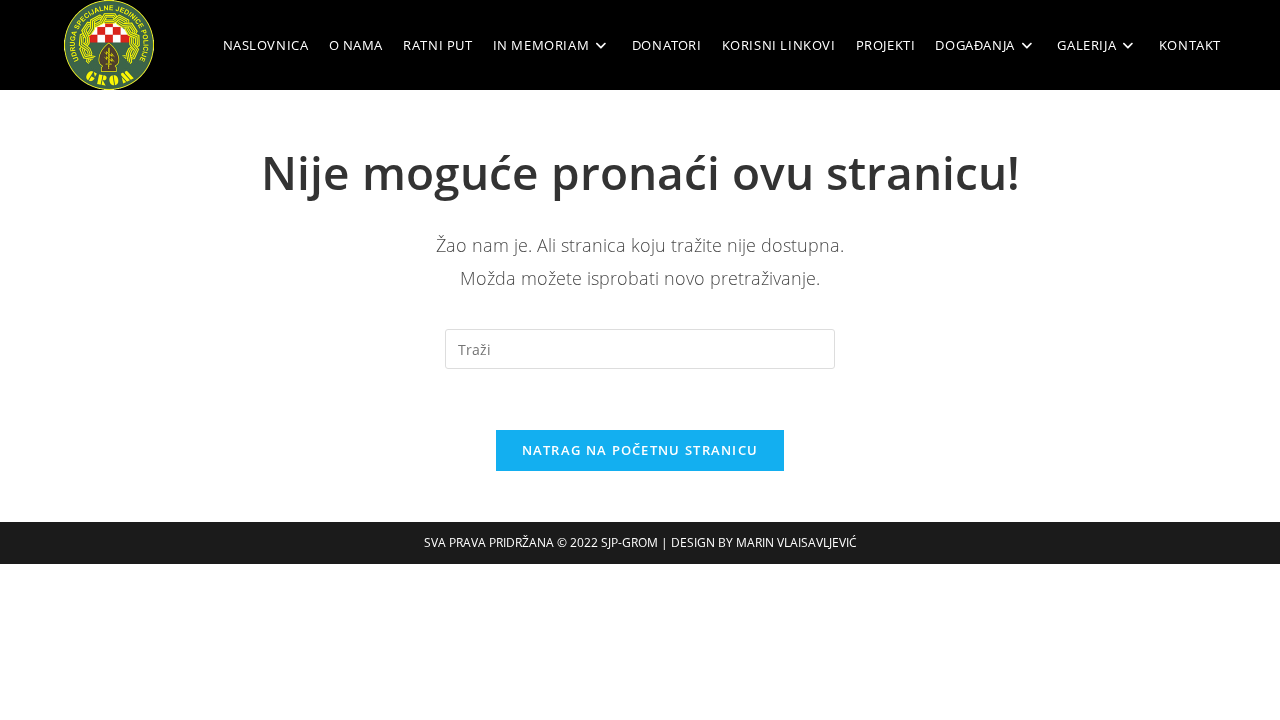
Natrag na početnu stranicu (640, 450)
